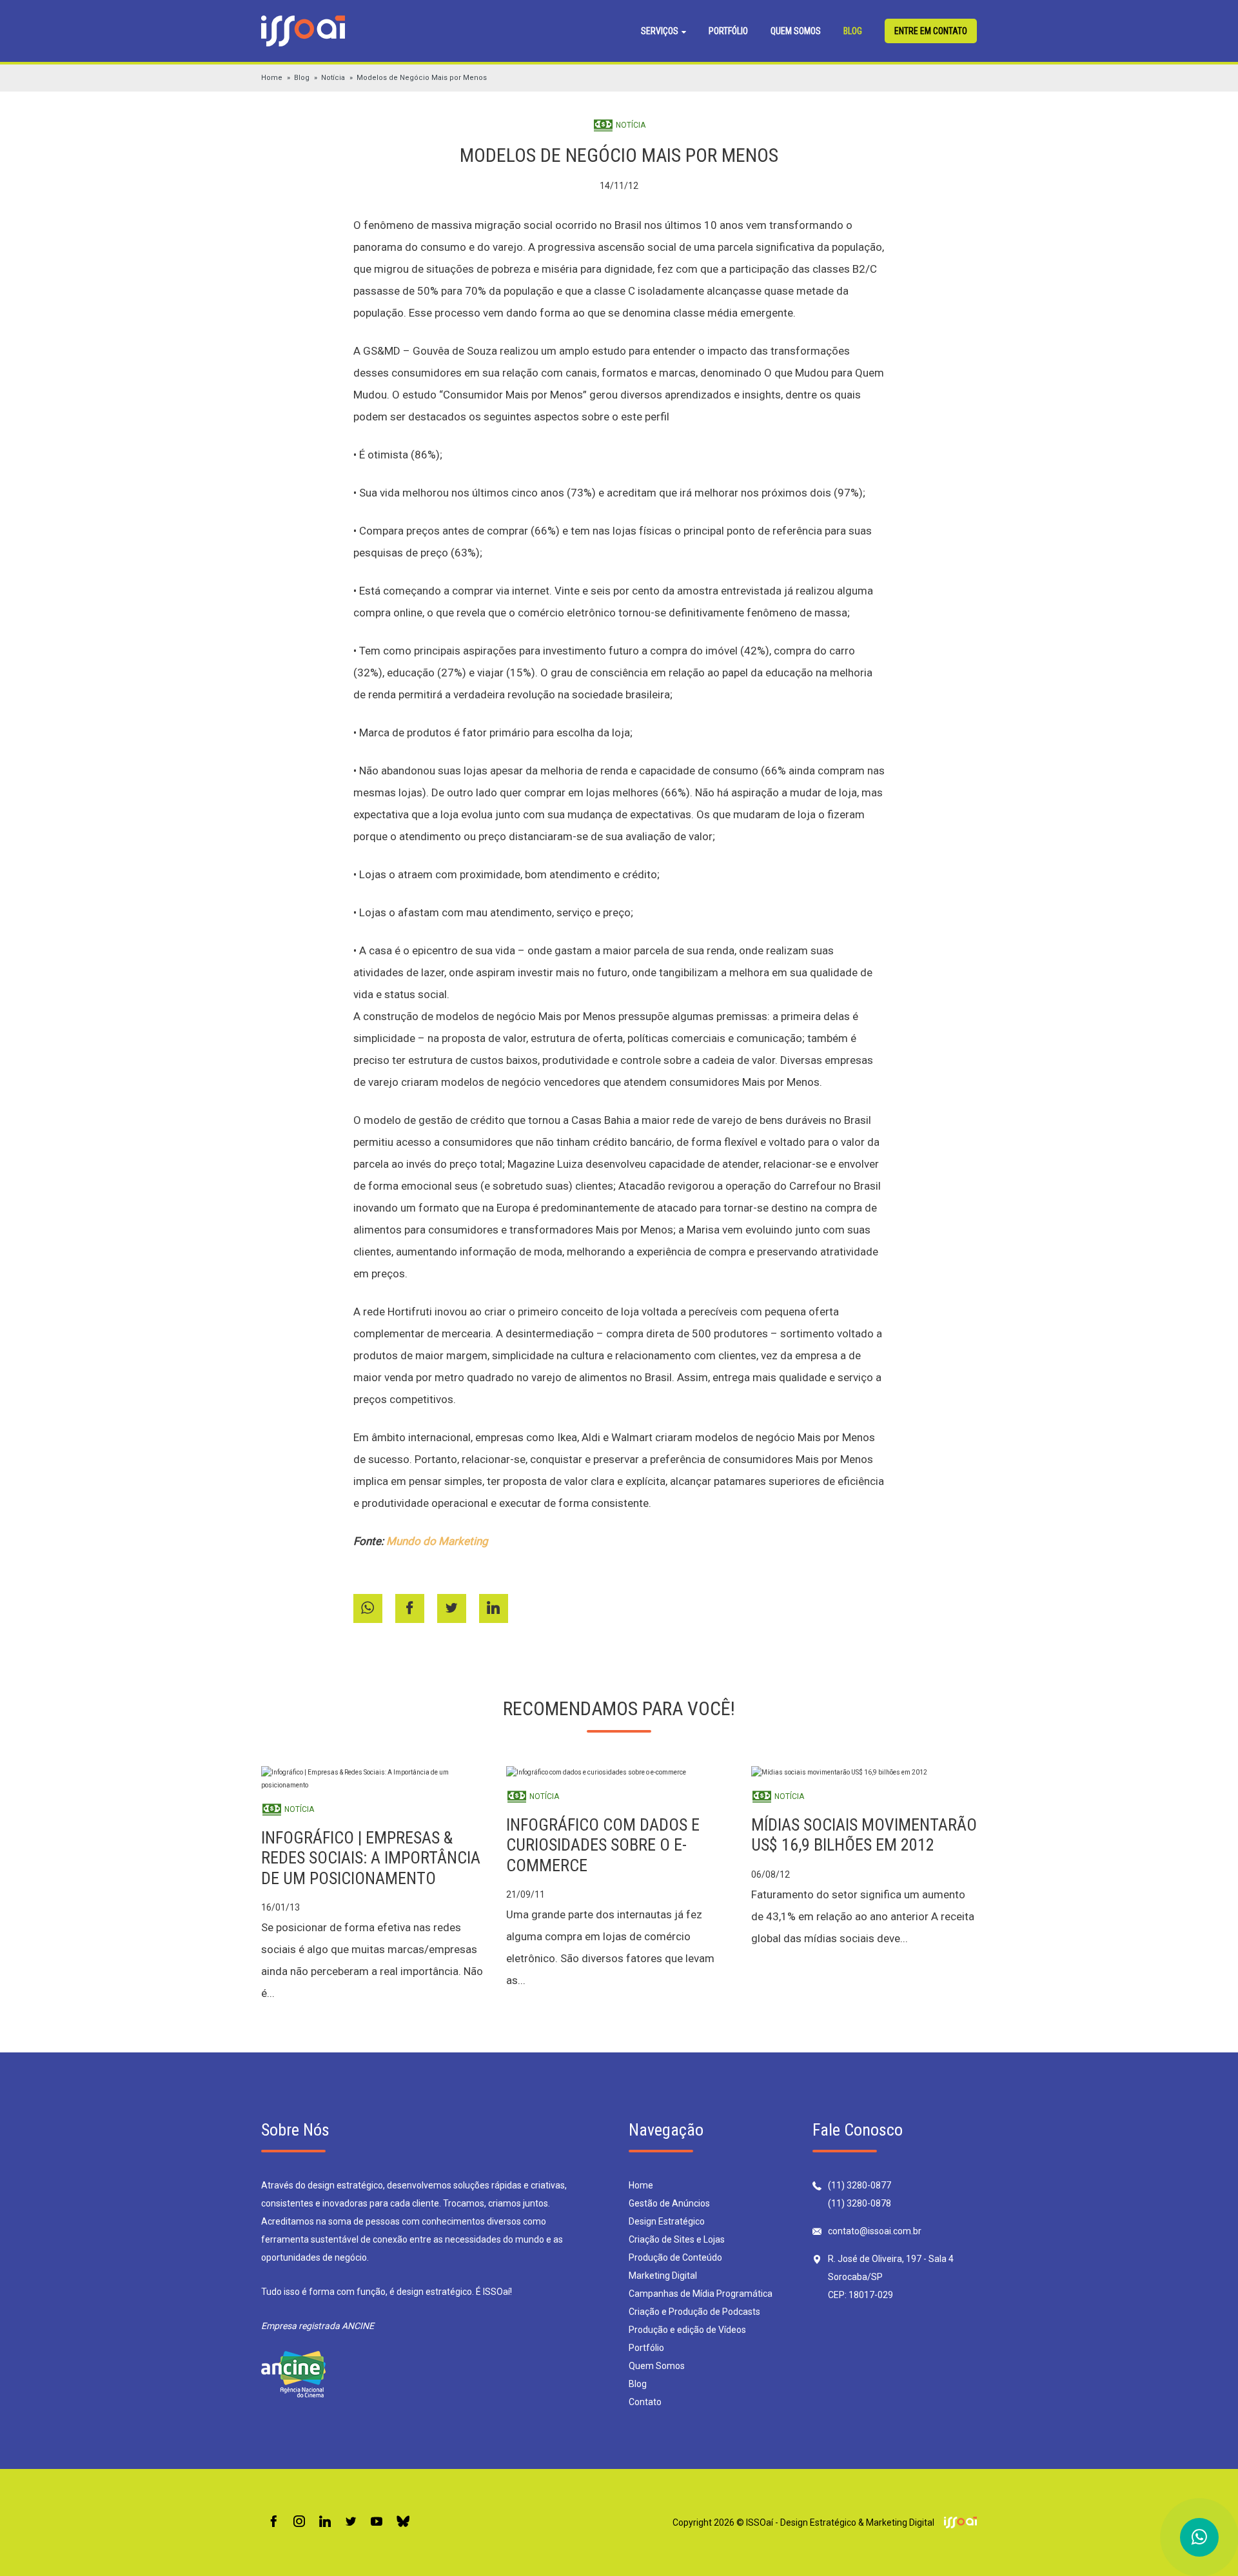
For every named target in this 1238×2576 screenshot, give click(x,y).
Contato (645, 2402)
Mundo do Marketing (437, 1541)
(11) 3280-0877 (860, 2185)
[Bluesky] (403, 2522)
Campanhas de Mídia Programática (701, 2294)
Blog (853, 31)
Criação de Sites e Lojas (677, 2239)
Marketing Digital (663, 2276)
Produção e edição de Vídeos (687, 2330)
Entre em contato (931, 31)
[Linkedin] (325, 2522)
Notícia (333, 78)
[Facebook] (273, 2522)
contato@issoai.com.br (875, 2231)
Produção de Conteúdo (675, 2257)
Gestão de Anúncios (669, 2203)
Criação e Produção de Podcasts (694, 2312)
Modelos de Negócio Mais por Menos (422, 78)
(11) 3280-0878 (860, 2203)
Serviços (661, 31)
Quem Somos (796, 31)
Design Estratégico (667, 2221)
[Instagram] (299, 2522)
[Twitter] (351, 2522)
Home (272, 78)
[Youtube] (377, 2522)
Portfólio (728, 31)
